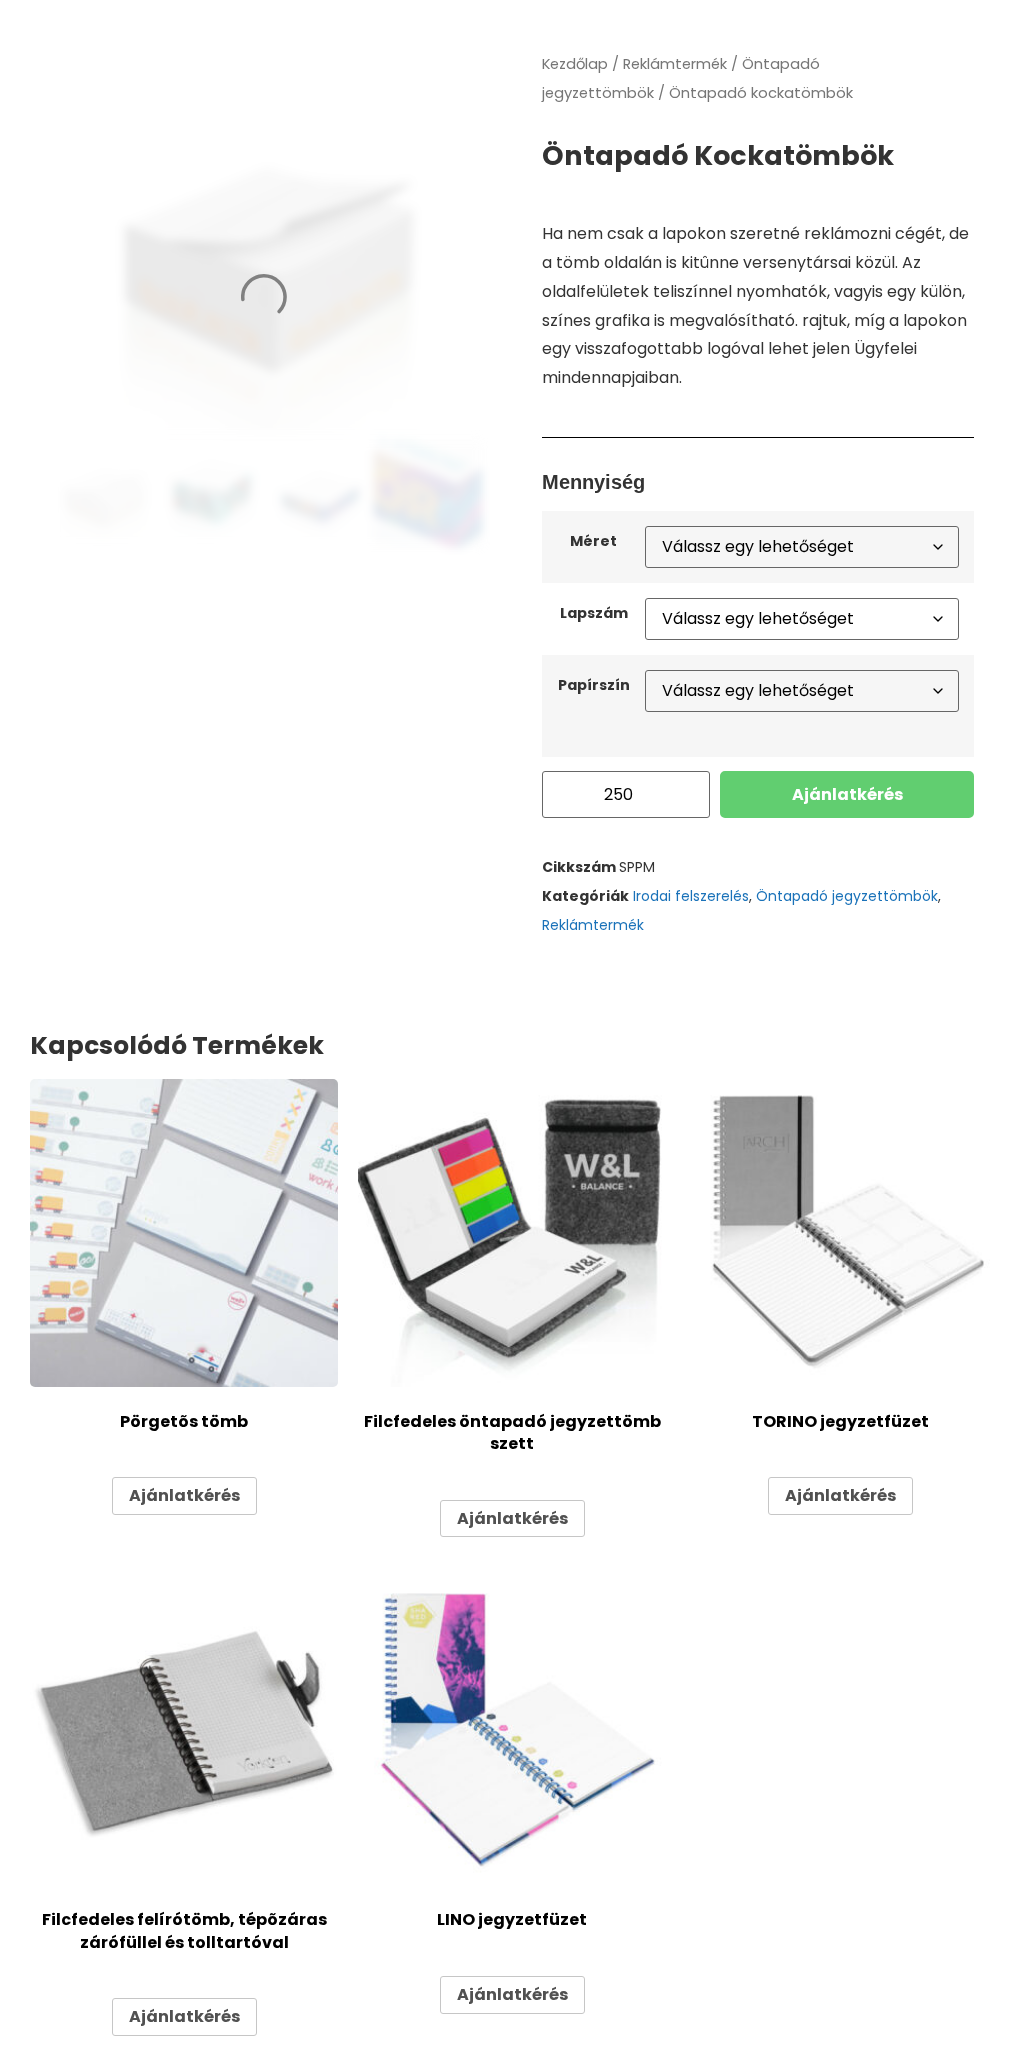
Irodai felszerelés (691, 896)
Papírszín (594, 685)
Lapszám (594, 613)
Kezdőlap (575, 64)
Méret (593, 541)
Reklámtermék (675, 64)
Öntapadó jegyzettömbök (847, 896)
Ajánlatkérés (847, 794)
